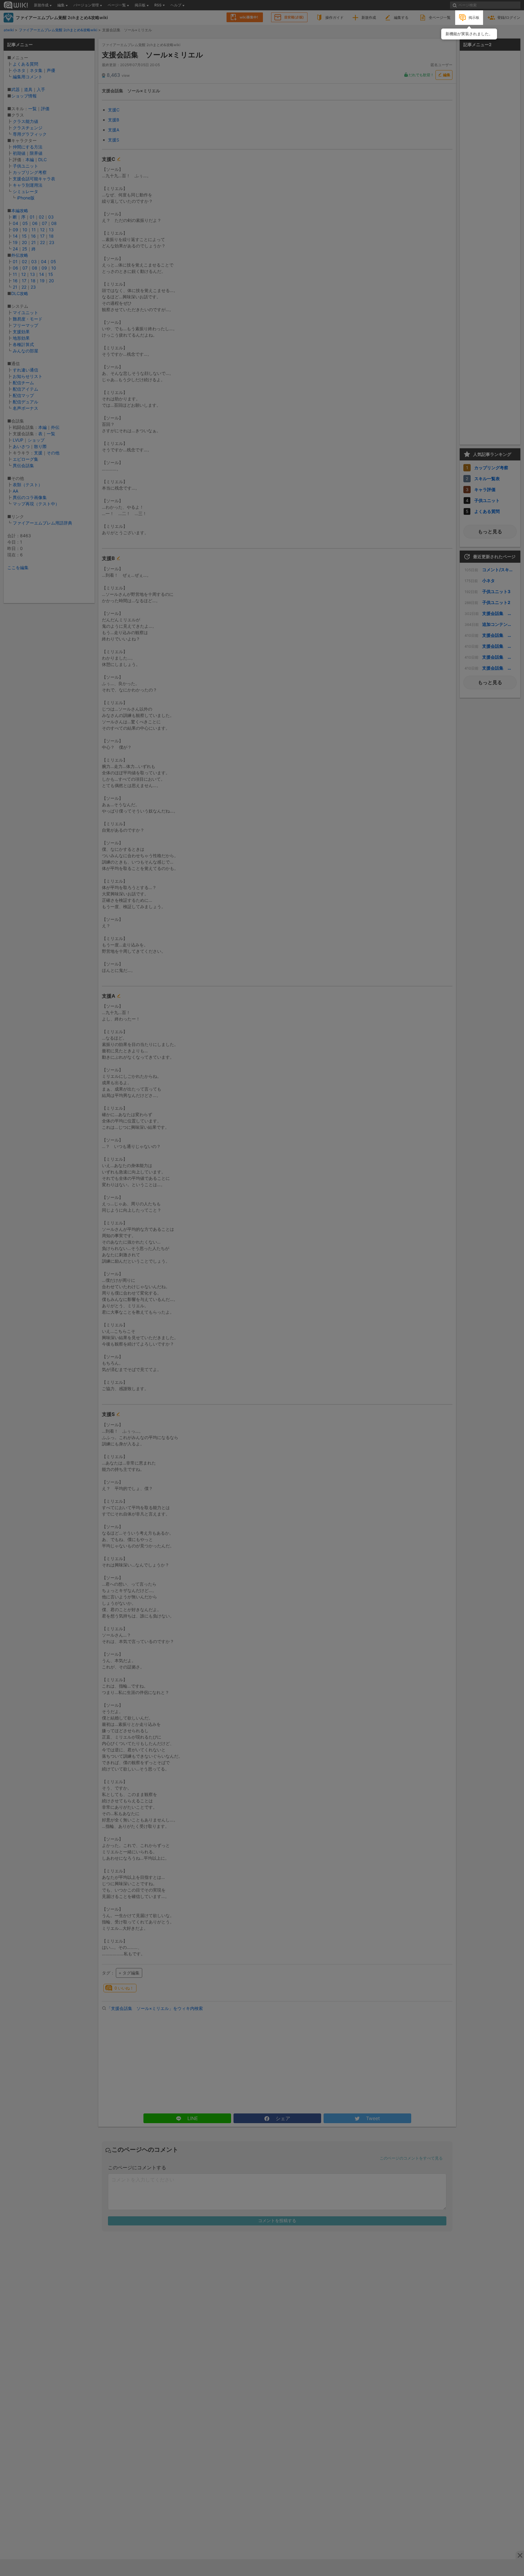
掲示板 (474, 17)
